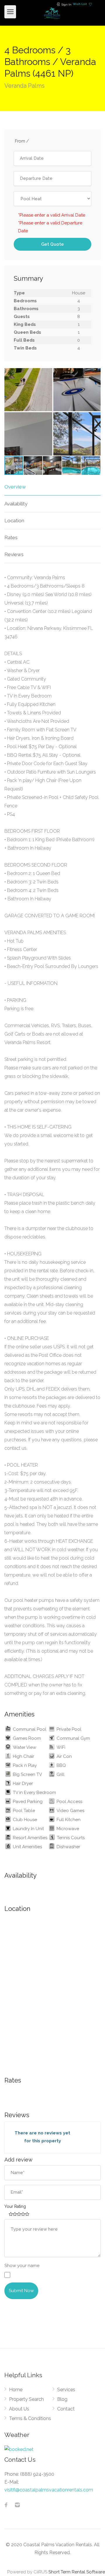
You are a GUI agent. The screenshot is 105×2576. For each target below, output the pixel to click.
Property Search (26, 2399)
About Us (19, 2409)
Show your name (22, 2266)
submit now (21, 2291)
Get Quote (52, 244)
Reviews (14, 554)
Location (14, 521)
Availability (16, 504)
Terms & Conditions (30, 2418)
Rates (11, 537)
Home (16, 2390)
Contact (66, 2409)
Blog (62, 2399)
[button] (95, 373)
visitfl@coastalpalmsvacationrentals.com (49, 2490)
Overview (15, 487)
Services (66, 2390)
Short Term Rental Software (77, 2572)
